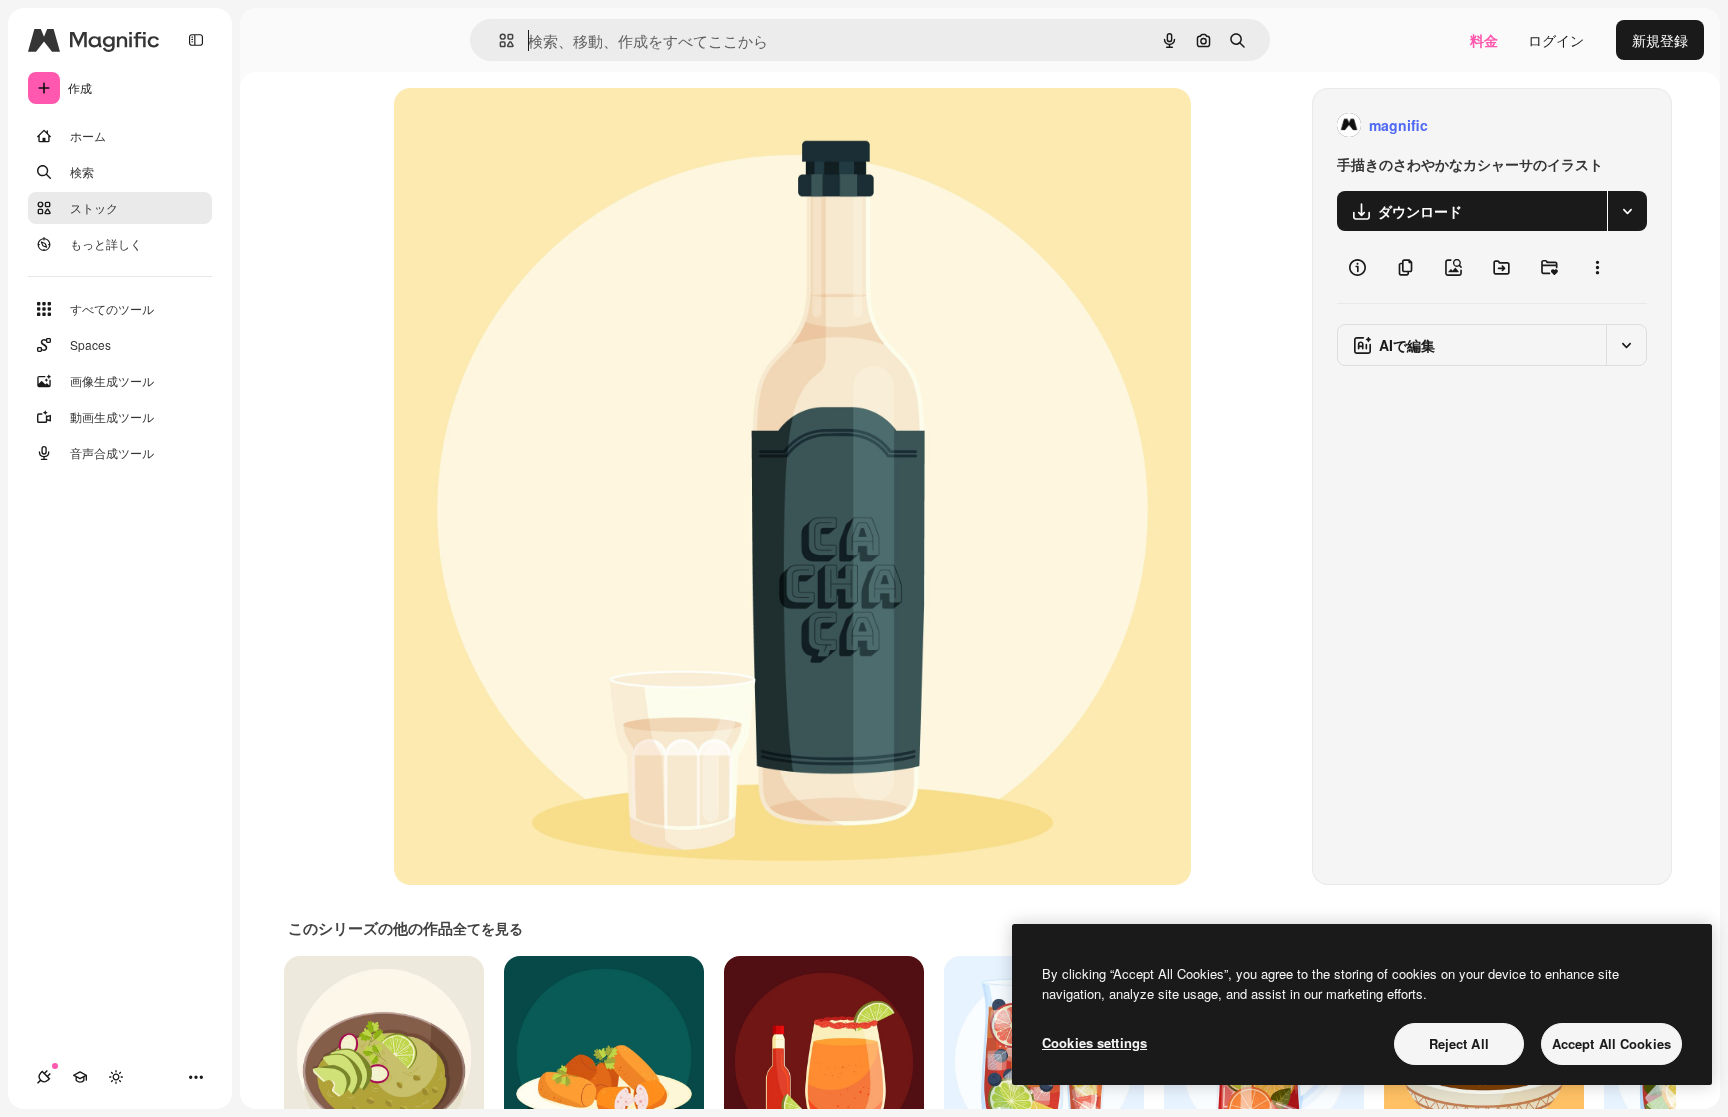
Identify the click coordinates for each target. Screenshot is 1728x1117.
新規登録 (1660, 40)
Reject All (1459, 1043)
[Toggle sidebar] (196, 40)
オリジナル (531, 125)
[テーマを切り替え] (116, 1077)
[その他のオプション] (1597, 267)
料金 (1484, 40)
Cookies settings (1094, 1042)
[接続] (44, 1077)
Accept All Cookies (1611, 1043)
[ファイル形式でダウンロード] (1627, 211)
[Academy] (80, 1077)
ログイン (1556, 40)
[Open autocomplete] (498, 40)
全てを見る (488, 928)
